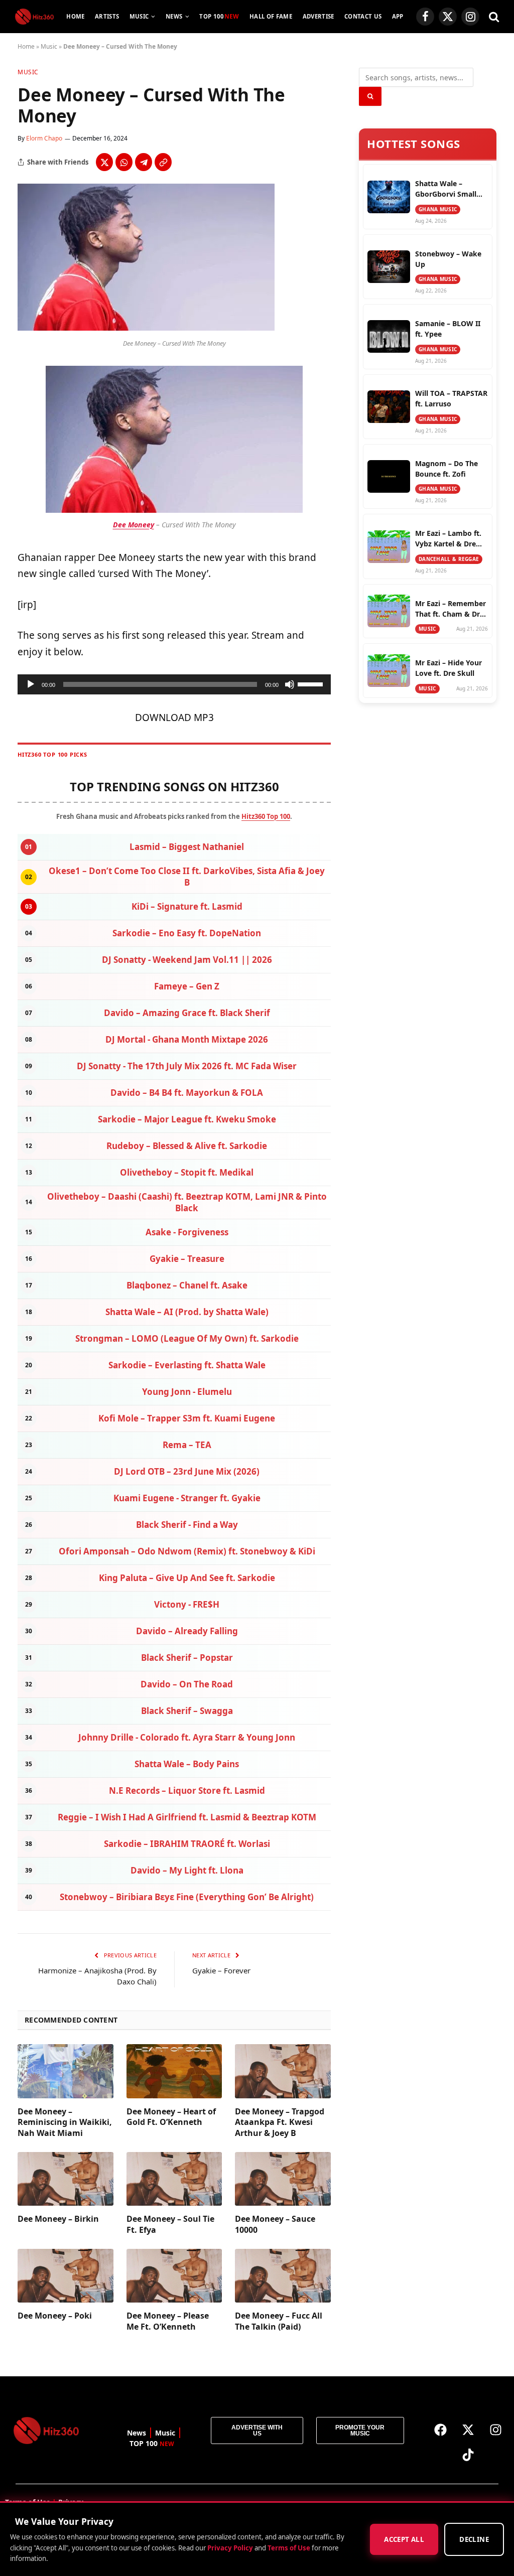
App (398, 16)
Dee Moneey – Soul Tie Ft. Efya (170, 2225)
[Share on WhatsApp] (124, 162)
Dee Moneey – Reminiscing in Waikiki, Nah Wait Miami (65, 2123)
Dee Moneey (134, 525)
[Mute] (290, 684)
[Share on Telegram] (144, 162)
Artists (107, 16)
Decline (474, 2539)
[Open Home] (34, 17)
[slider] (312, 683)
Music (139, 16)
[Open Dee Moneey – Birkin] (66, 2179)
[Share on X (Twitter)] (104, 162)
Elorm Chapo (44, 138)
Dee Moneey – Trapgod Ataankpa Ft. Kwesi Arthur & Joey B (280, 2123)
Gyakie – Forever (221, 1970)
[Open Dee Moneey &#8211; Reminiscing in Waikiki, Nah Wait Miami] (66, 2071)
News (174, 16)
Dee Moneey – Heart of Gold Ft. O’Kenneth (171, 2117)
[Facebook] (440, 2429)
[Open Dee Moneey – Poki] (66, 2276)
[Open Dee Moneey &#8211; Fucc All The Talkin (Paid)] (283, 2276)
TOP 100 (219, 16)
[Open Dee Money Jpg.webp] (146, 328)
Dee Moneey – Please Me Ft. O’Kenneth (168, 2321)
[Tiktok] (468, 2455)
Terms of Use (289, 2547)
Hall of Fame (271, 16)
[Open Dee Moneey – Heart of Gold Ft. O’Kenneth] (174, 2071)
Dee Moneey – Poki (55, 2316)
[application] (174, 684)
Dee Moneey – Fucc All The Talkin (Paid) (279, 2321)
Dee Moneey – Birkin (58, 2219)
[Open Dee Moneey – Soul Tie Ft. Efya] (174, 2179)
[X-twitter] (468, 2429)
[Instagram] (495, 2429)
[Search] (493, 17)
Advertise (318, 16)
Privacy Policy (230, 2547)
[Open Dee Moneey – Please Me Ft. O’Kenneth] (174, 2276)
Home (75, 16)
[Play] (31, 684)
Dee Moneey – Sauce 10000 (275, 2225)
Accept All (404, 2539)
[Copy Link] (163, 162)
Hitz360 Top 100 (266, 816)
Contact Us (363, 16)
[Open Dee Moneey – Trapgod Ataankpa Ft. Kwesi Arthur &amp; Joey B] (283, 2071)
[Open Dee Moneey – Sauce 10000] (283, 2179)
